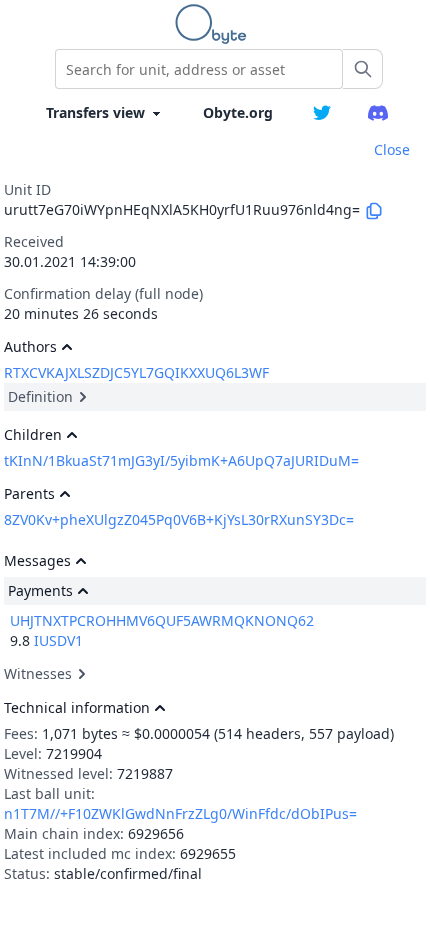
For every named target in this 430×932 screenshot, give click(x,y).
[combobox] (199, 69)
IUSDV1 (58, 640)
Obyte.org (238, 112)
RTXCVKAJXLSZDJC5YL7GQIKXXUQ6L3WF (136, 372)
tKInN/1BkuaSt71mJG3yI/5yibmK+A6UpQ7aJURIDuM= (181, 460)
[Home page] (215, 24)
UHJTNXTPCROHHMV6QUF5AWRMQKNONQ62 (162, 620)
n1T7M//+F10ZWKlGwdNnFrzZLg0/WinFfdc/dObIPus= (180, 813)
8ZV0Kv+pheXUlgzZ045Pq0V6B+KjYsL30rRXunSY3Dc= (179, 519)
